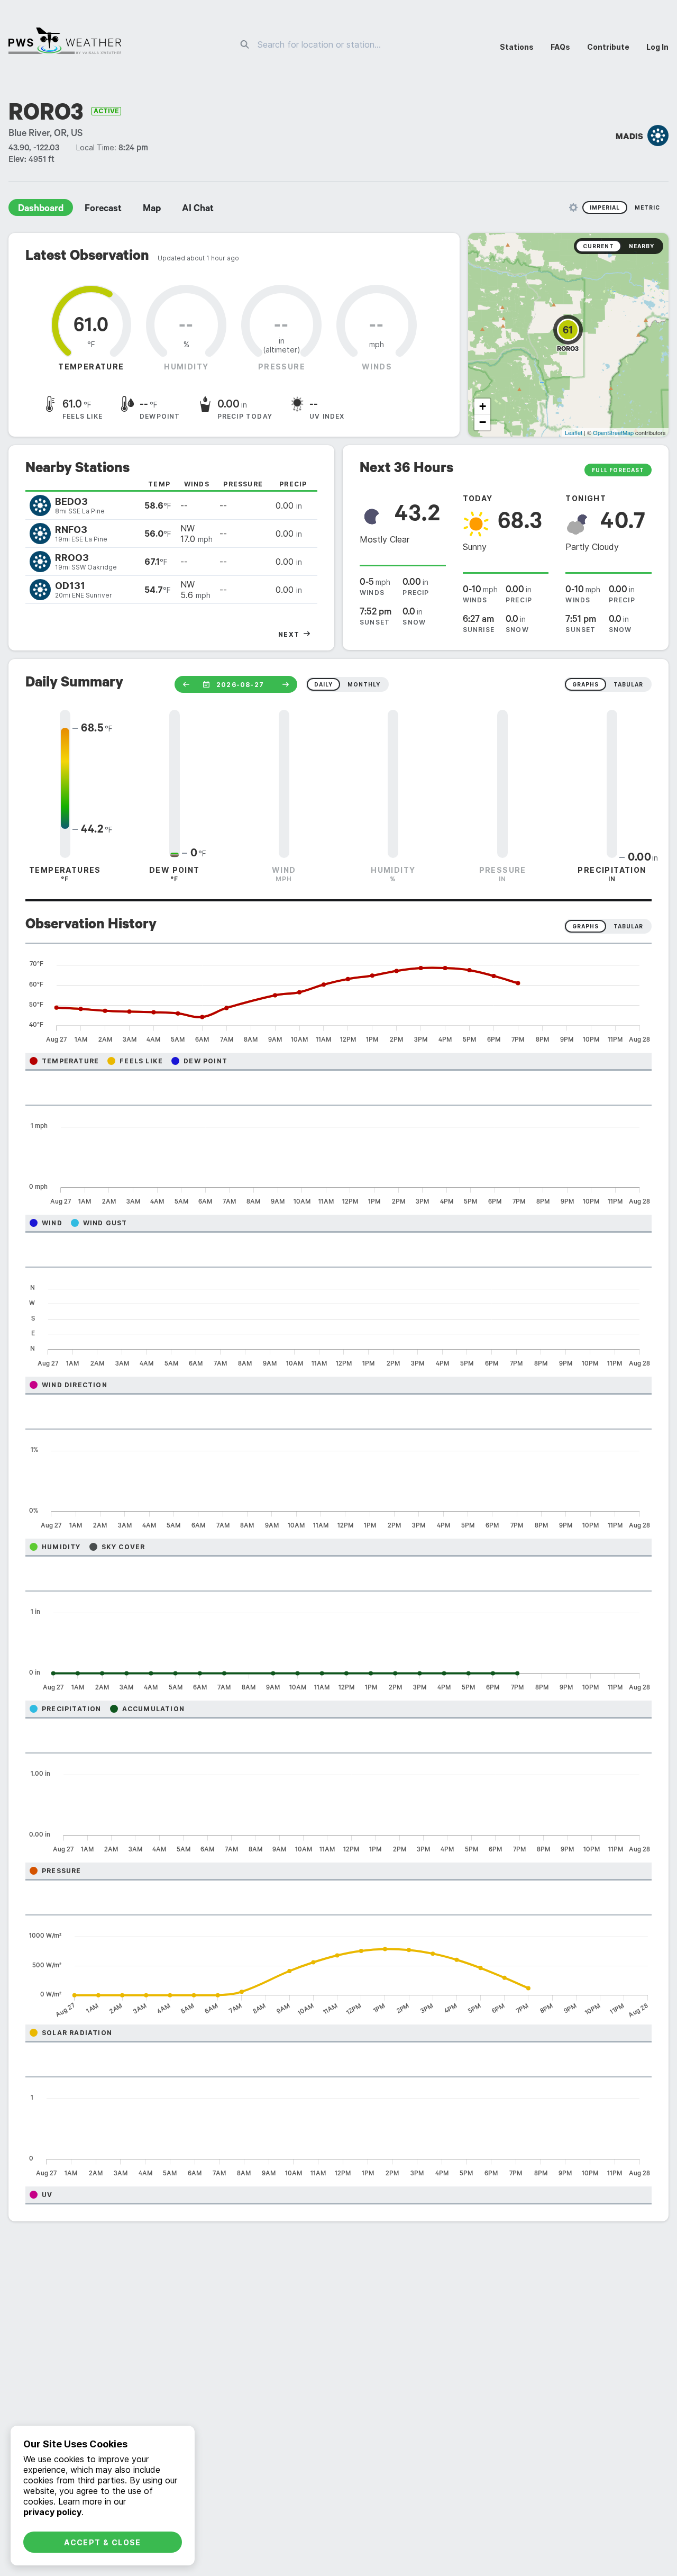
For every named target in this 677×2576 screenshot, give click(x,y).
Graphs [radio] (585, 926)
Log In (657, 47)
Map (152, 210)
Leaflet (574, 432)
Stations (517, 47)
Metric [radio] (647, 207)
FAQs (560, 47)
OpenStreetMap (613, 432)
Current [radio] (598, 246)
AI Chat (198, 210)
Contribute (608, 47)
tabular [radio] (628, 684)
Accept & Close (103, 2542)
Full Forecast (618, 470)
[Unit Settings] (573, 207)
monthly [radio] (364, 684)
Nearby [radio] (642, 246)
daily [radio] (323, 684)
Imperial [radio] (605, 207)
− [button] (483, 422)
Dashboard (41, 210)
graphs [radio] (585, 684)
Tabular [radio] (628, 926)
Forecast (103, 210)
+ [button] (483, 406)
